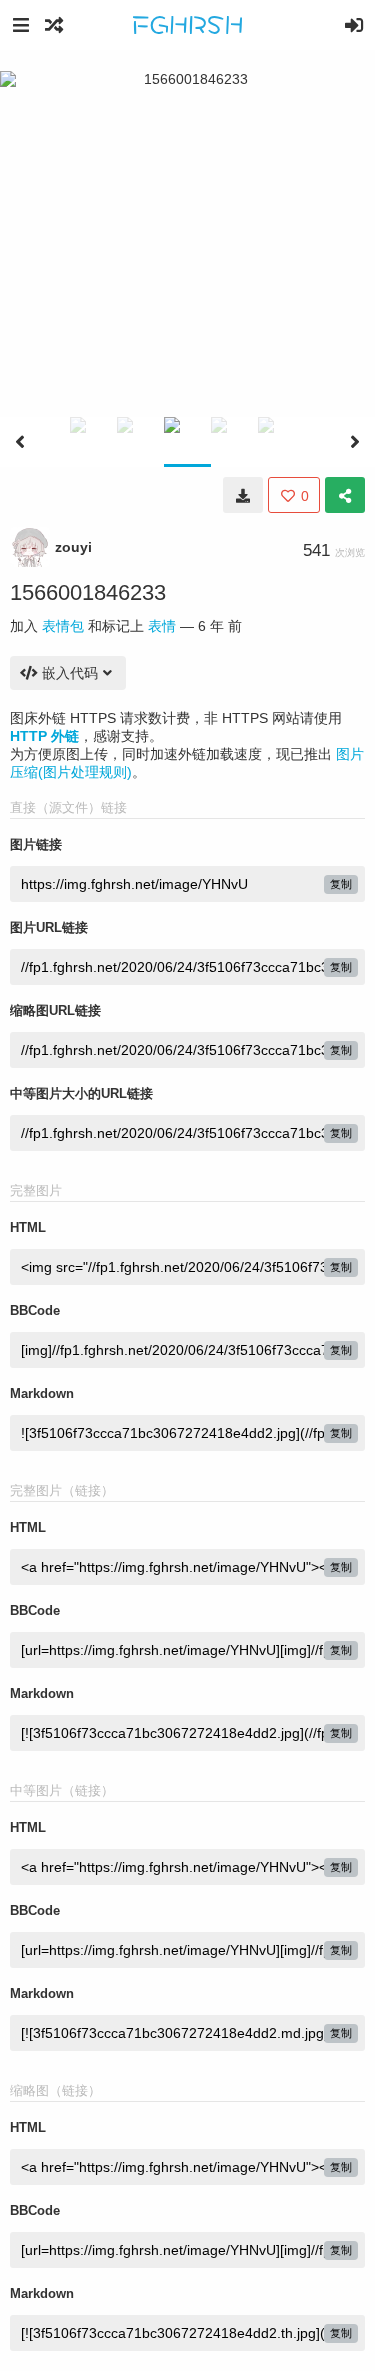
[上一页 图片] (20, 442)
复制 (341, 884)
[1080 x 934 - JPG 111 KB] (243, 495)
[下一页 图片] (355, 442)
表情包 (63, 626)
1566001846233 (88, 592)
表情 (162, 626)
